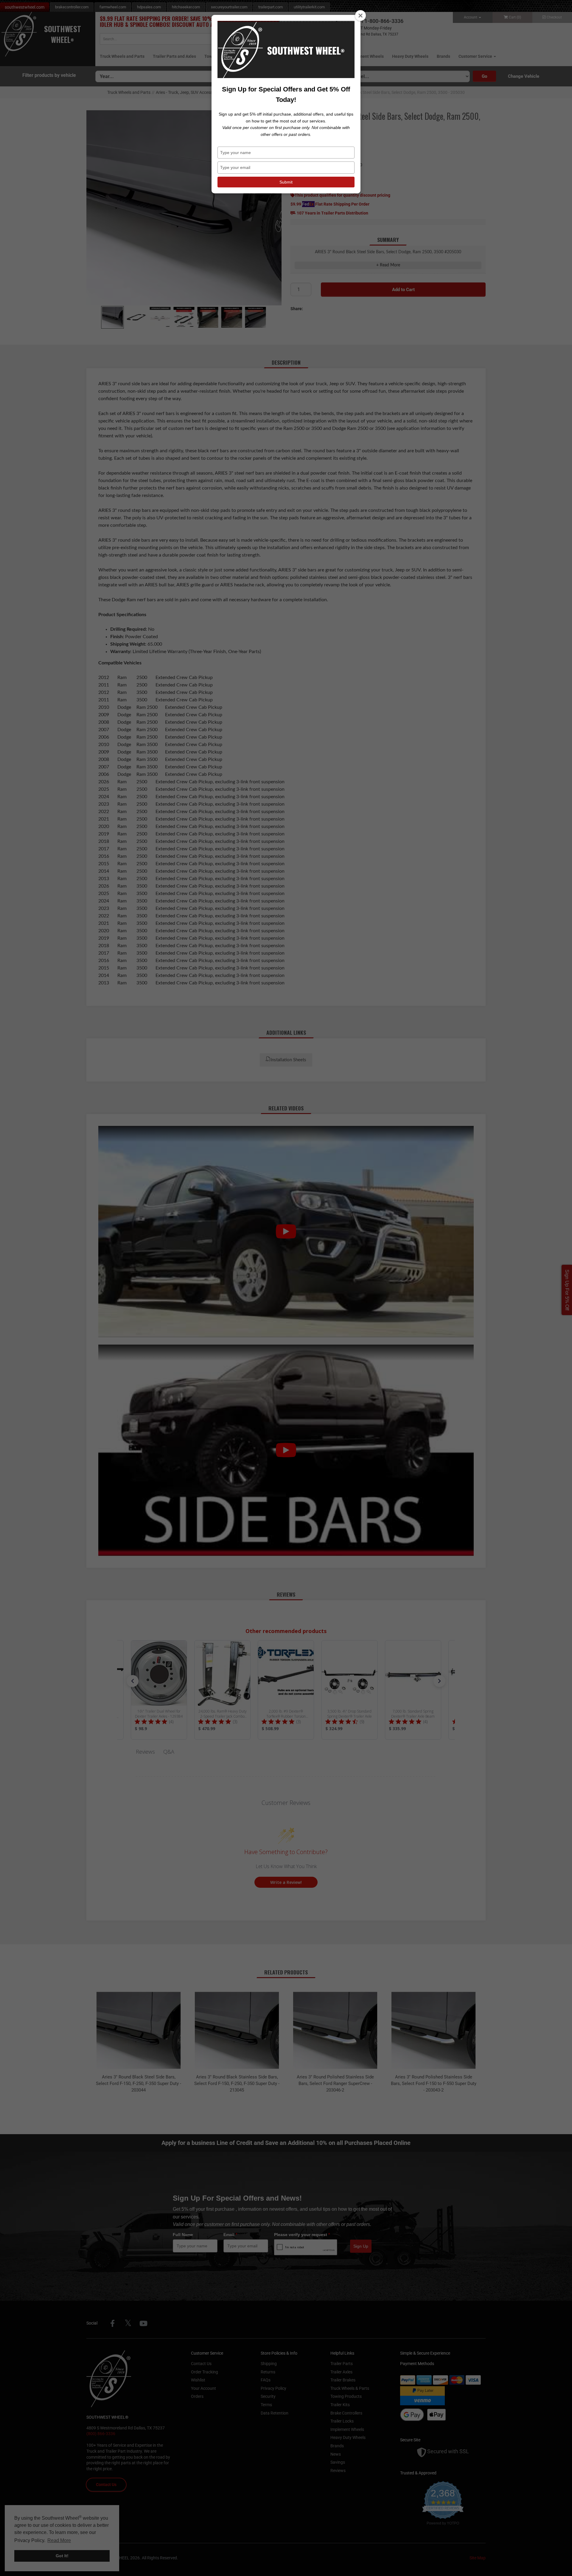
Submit (286, 182)
